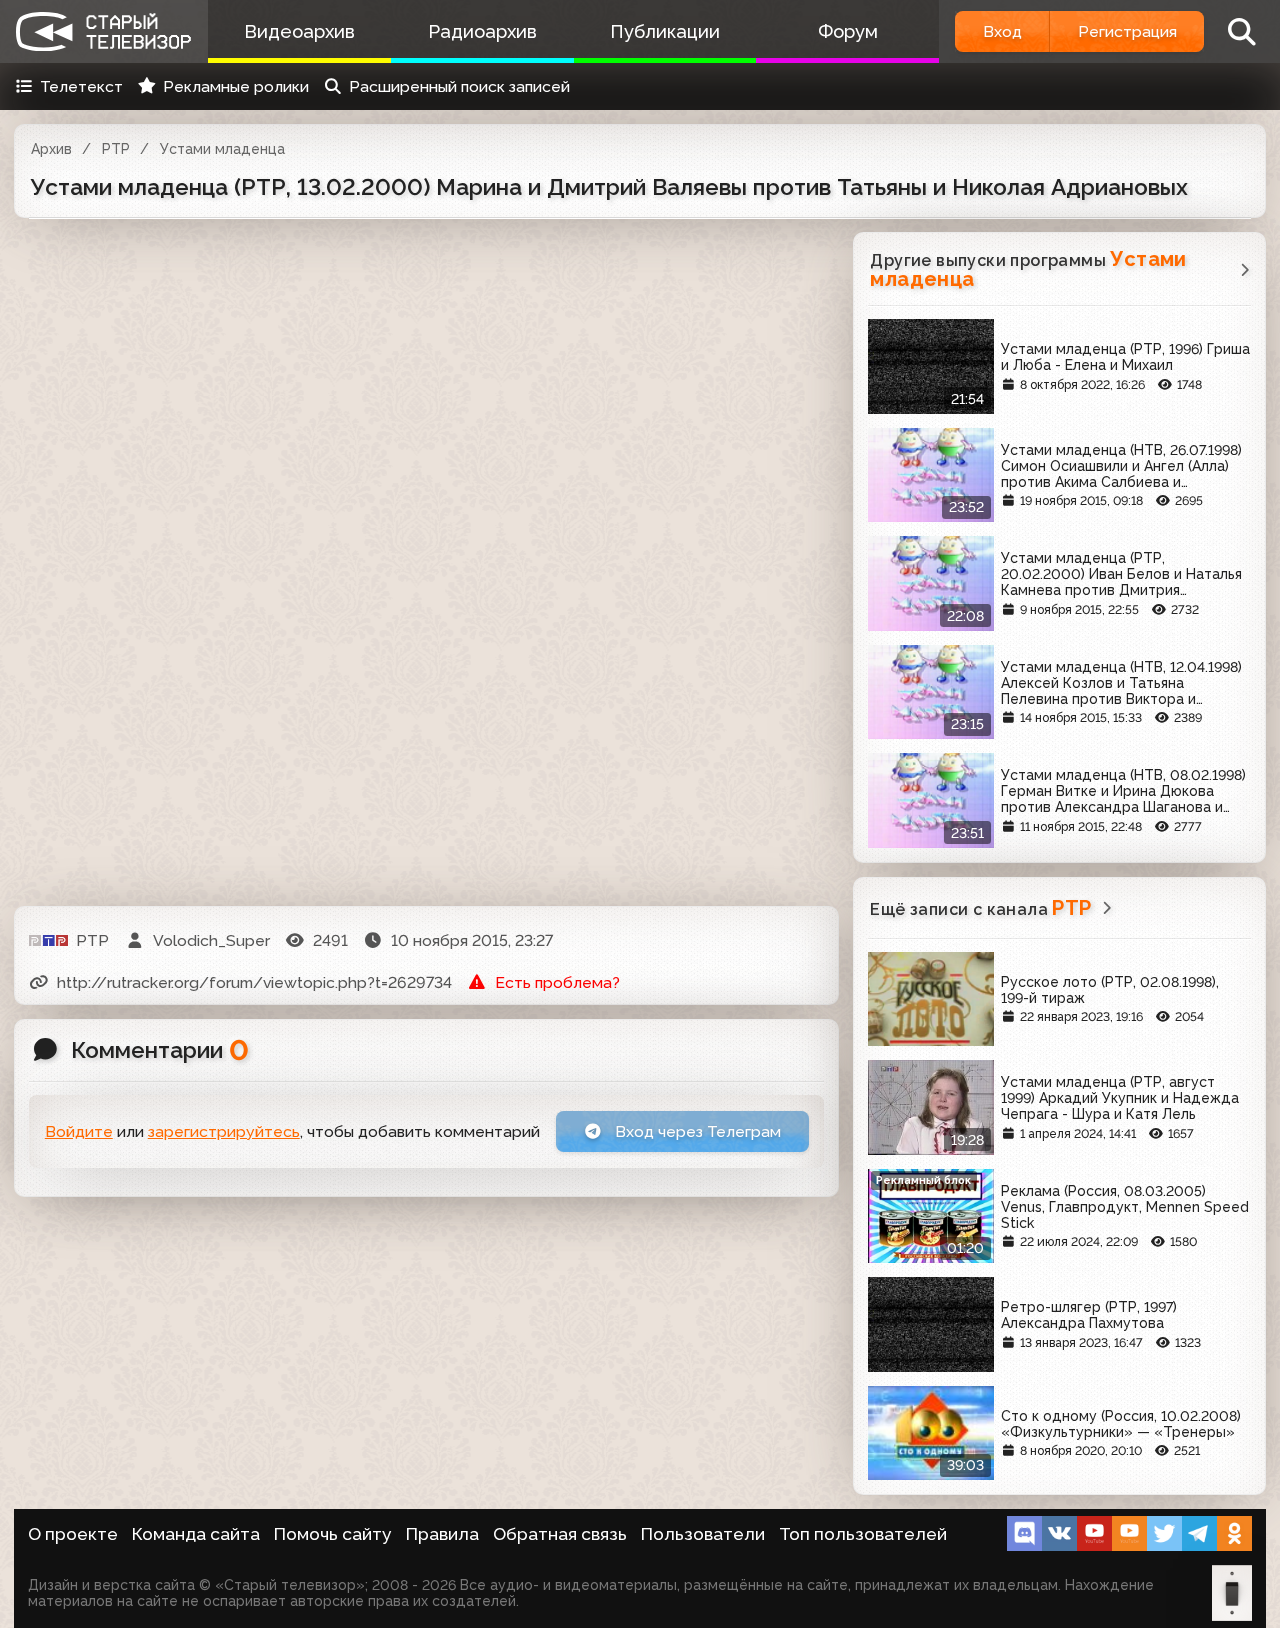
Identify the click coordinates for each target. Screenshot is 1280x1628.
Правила (442, 1534)
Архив (51, 149)
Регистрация (1127, 31)
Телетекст (81, 86)
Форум (848, 31)
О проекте (73, 1534)
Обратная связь (560, 1534)
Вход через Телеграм (696, 1131)
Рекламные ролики (236, 86)
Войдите (79, 1131)
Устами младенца (222, 149)
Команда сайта (196, 1534)
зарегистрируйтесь (224, 1131)
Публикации (665, 31)
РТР (116, 149)
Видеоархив (299, 31)
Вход (1002, 31)
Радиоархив (482, 31)
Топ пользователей (863, 1534)
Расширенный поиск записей (459, 86)
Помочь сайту (333, 1534)
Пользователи (703, 1534)
